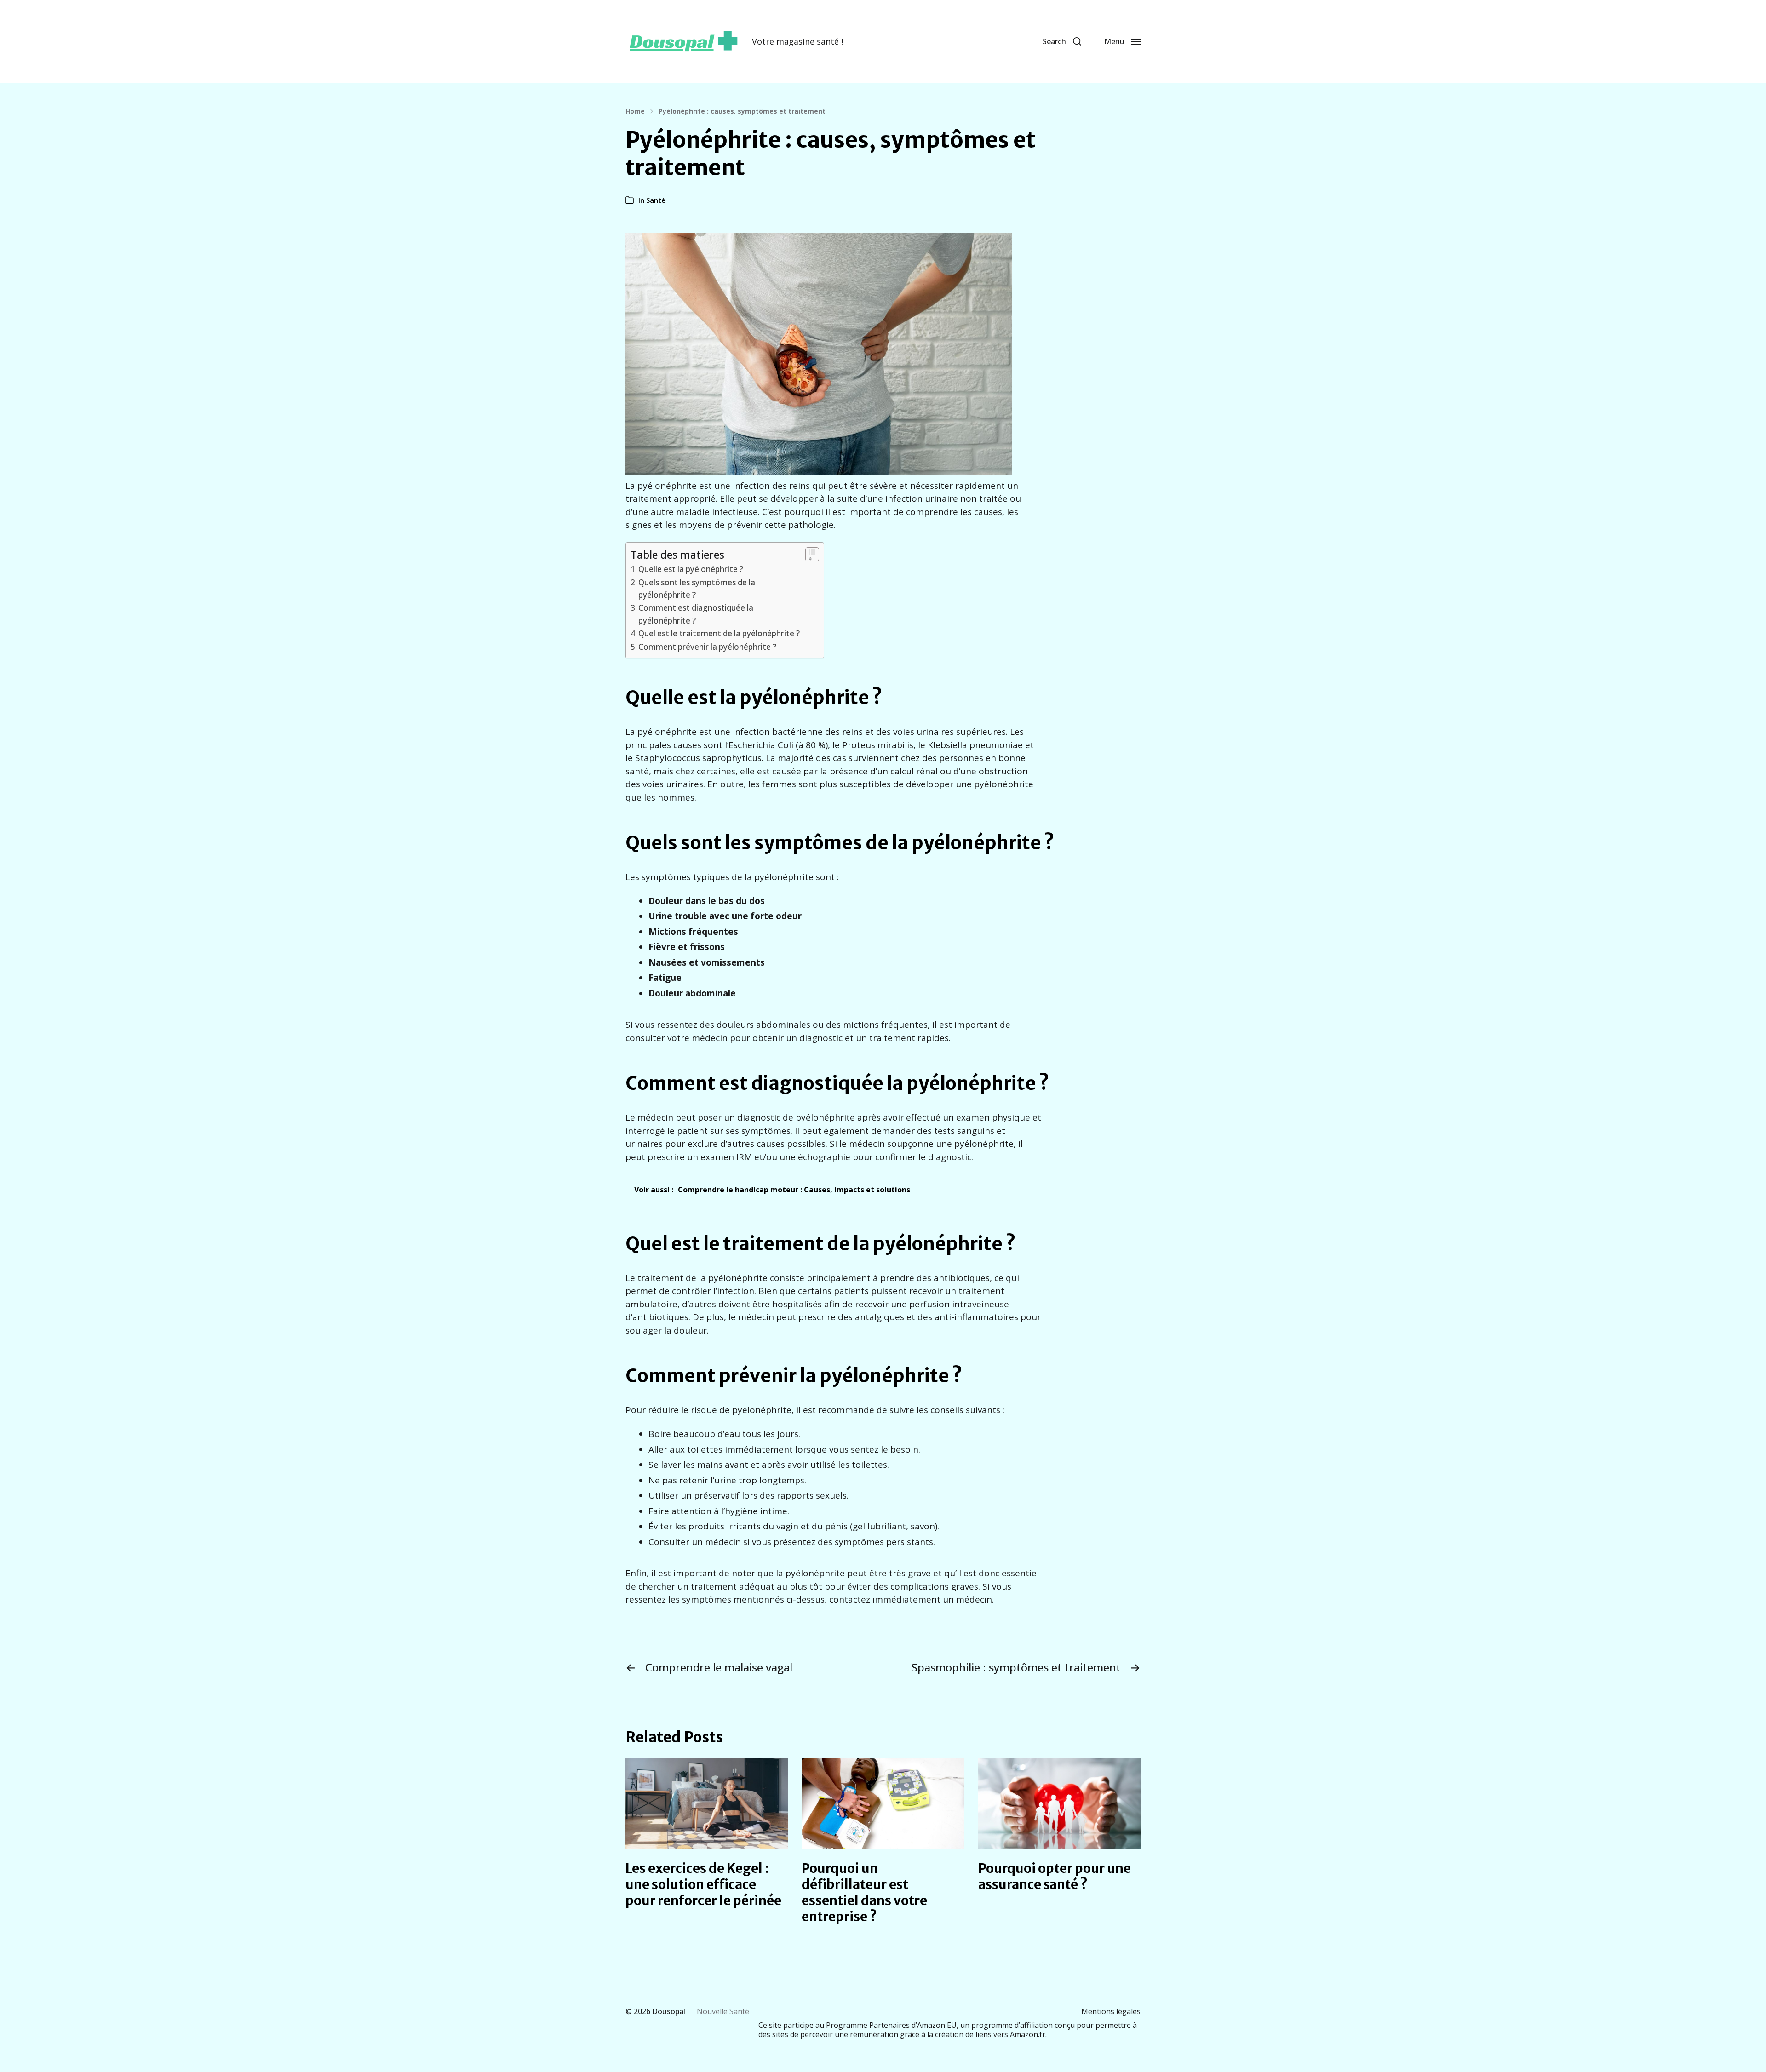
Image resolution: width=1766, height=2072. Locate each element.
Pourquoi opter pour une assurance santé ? (1055, 1876)
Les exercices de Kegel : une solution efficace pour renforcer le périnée (703, 1884)
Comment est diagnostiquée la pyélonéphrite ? (696, 614)
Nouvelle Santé (723, 2011)
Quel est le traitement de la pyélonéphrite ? (719, 633)
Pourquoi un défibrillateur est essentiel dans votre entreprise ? (864, 1892)
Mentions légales (1111, 2011)
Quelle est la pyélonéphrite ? (691, 569)
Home (635, 111)
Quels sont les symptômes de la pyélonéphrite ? (697, 589)
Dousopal (669, 2011)
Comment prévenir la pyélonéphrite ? (707, 647)
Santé (656, 200)
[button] (1062, 41)
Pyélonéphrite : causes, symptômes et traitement (742, 111)
